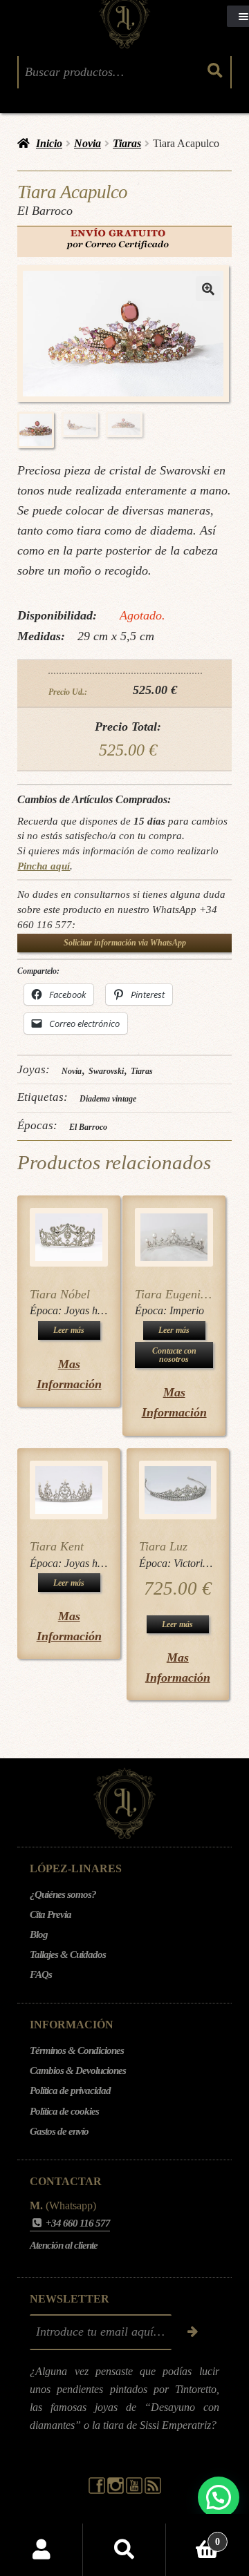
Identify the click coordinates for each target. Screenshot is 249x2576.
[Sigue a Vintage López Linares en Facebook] (98, 2490)
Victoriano (196, 1563)
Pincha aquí (44, 866)
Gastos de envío (59, 2131)
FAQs (41, 1974)
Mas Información (69, 1374)
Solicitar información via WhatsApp (125, 943)
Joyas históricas (99, 1310)
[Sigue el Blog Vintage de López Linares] (153, 2490)
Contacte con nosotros (174, 1355)
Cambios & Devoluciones (78, 2070)
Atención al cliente (64, 2245)
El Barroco (88, 1127)
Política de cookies (64, 2111)
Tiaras (127, 143)
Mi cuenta (41, 2550)
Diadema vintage (108, 1099)
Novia (87, 143)
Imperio (187, 1310)
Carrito (193, 2537)
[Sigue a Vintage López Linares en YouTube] (135, 2490)
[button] (208, 289)
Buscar (124, 2550)
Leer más (69, 1330)
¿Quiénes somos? (63, 1894)
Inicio (49, 143)
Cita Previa (50, 1914)
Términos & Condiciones (77, 2050)
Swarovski (106, 1071)
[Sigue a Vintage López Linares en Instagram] (117, 2490)
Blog (39, 1934)
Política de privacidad (70, 2090)
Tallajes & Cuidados (68, 1954)
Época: (47, 1310)
